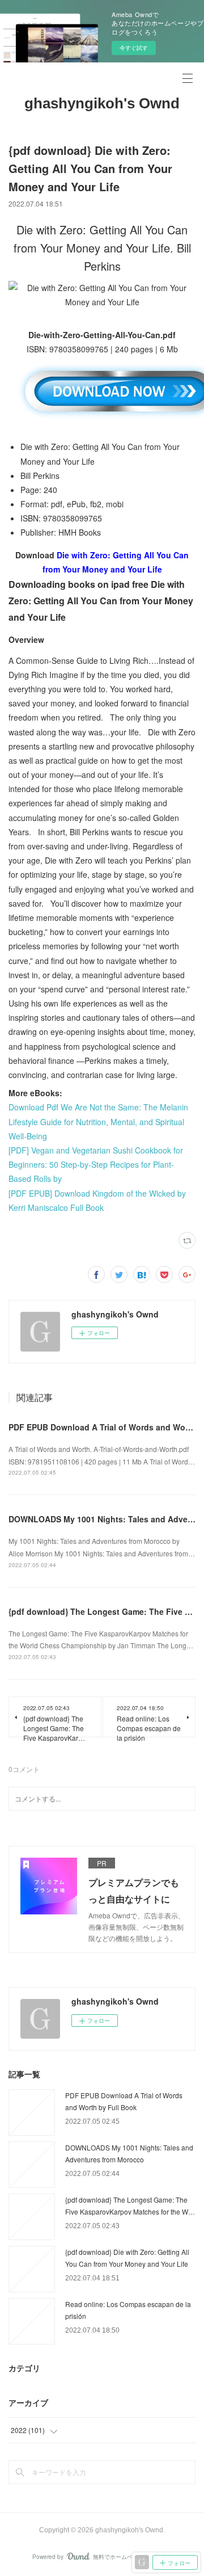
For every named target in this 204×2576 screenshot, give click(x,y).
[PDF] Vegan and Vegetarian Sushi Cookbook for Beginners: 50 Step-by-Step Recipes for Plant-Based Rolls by (96, 1164)
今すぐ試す (134, 48)
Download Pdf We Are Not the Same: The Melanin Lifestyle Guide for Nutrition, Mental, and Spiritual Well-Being (98, 1121)
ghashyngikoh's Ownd (102, 103)
